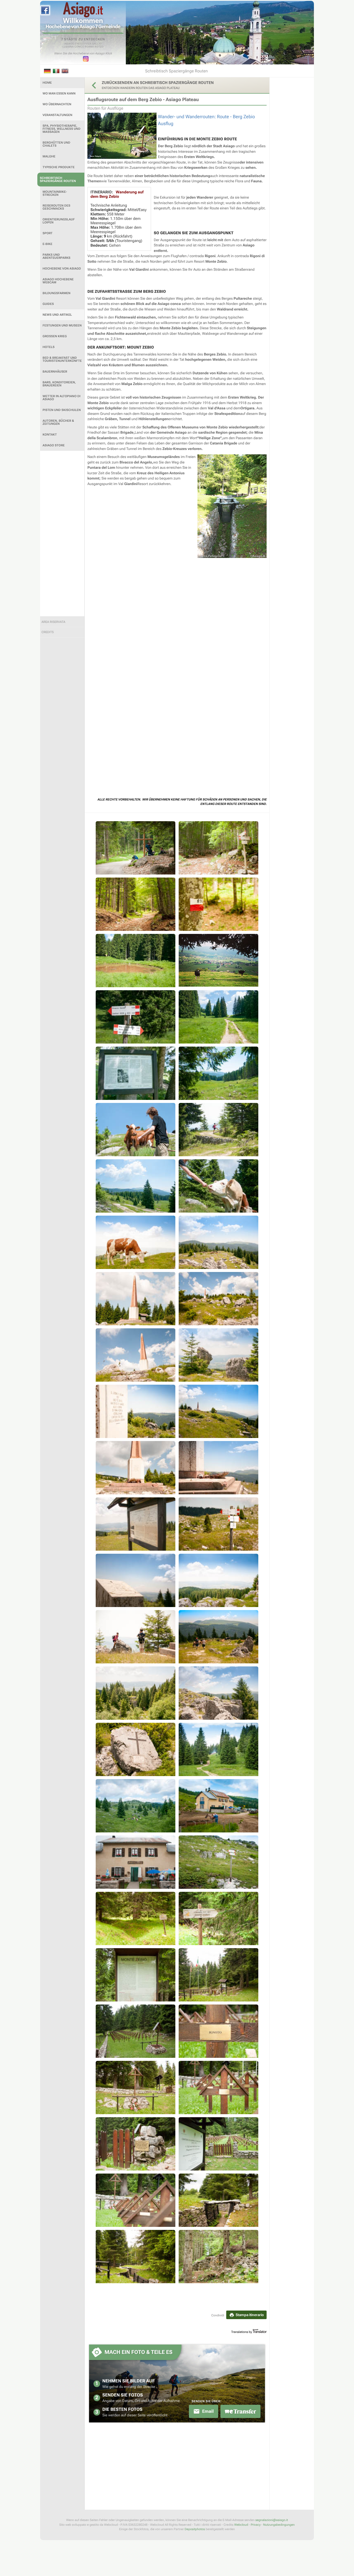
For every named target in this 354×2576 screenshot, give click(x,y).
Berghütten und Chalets (56, 144)
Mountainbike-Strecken (55, 193)
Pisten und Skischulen (62, 410)
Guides (48, 304)
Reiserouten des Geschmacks (56, 207)
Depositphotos (195, 2529)
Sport (48, 233)
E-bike (47, 244)
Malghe (49, 156)
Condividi (218, 2315)
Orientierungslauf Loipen (59, 221)
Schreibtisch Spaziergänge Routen (58, 180)
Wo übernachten (57, 104)
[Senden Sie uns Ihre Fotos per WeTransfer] (240, 2411)
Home (47, 83)
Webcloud (241, 2525)
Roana (89, 47)
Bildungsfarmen (57, 293)
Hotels (49, 347)
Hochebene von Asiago (62, 269)
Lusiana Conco (73, 47)
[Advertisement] (62, 534)
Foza (88, 44)
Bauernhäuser (55, 372)
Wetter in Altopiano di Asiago (62, 398)
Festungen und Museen (62, 326)
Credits (48, 632)
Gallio (97, 44)
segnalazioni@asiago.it (272, 2520)
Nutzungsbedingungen (279, 2525)
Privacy (256, 2525)
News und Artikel (57, 315)
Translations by (242, 2332)
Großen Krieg (55, 336)
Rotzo (99, 47)
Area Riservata (53, 622)
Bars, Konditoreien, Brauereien (59, 384)
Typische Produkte (59, 167)
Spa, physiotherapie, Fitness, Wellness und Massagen (62, 129)
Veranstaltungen (58, 115)
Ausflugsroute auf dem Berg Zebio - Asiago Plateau (143, 100)
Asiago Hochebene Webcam (58, 281)
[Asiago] (83, 10)
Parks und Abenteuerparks (57, 256)
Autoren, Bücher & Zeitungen (58, 422)
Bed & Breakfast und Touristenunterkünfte (62, 359)
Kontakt (50, 435)
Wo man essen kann (59, 93)
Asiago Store (54, 445)
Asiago (69, 44)
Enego (80, 44)
